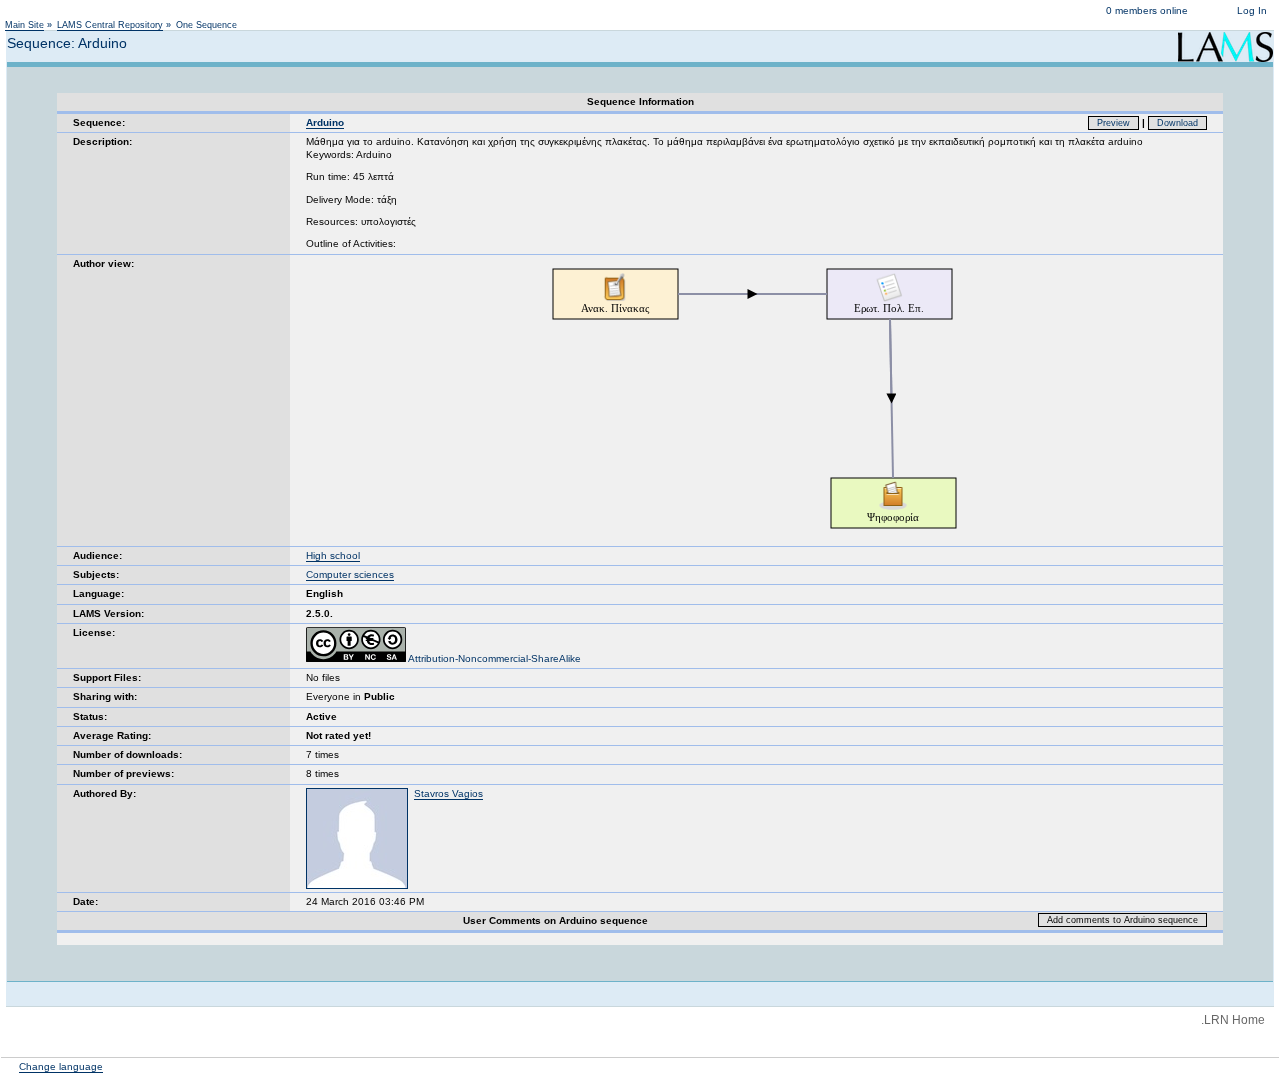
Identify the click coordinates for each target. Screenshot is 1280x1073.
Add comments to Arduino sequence (1122, 920)
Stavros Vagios (448, 793)
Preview (1113, 123)
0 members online (1147, 10)
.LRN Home (1233, 1020)
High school (333, 555)
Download (1177, 123)
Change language (61, 1066)
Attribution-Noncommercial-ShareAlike (493, 658)
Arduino (325, 122)
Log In (1252, 10)
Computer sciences (350, 574)
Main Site (24, 25)
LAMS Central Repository (110, 25)
